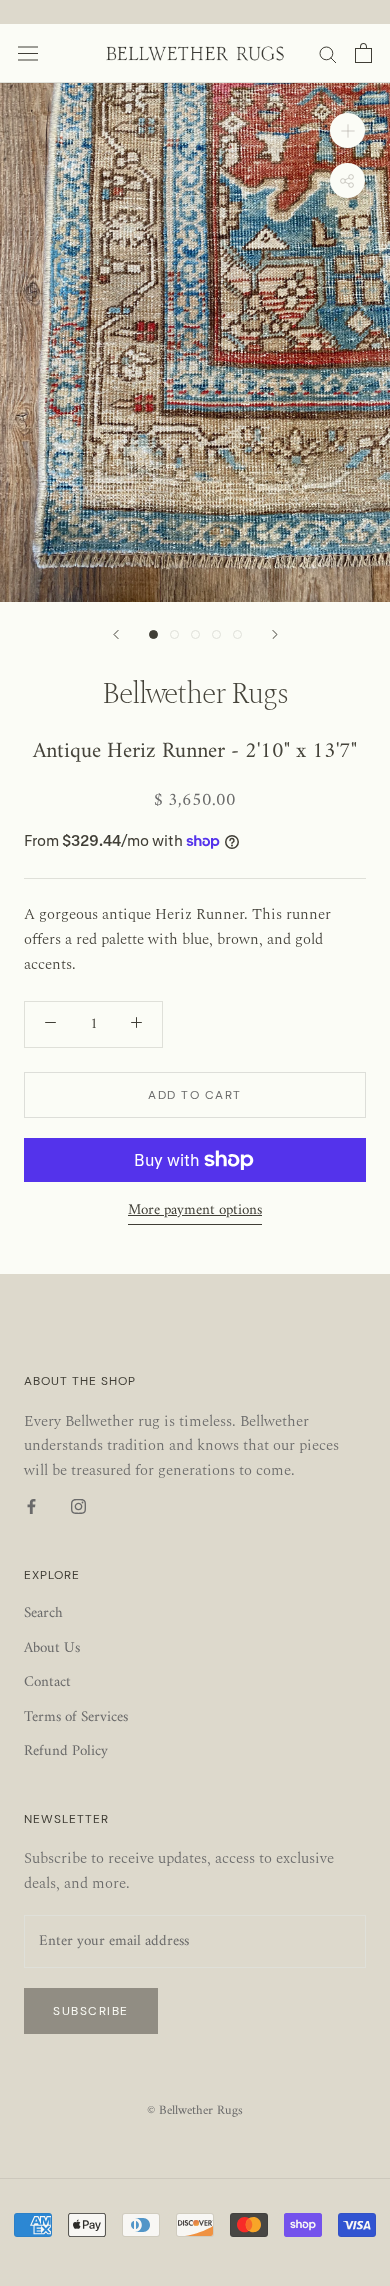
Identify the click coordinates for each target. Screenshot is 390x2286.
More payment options (195, 1210)
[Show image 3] (195, 634)
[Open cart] (363, 53)
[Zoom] (347, 129)
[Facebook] (31, 1507)
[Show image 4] (216, 634)
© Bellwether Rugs (195, 2110)
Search (43, 1614)
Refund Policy (66, 1752)
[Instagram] (78, 1507)
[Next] (275, 634)
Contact (47, 1683)
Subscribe (91, 2011)
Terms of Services (76, 1718)
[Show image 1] (153, 634)
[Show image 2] (174, 634)
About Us (52, 1649)
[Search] (328, 53)
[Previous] (116, 634)
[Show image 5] (237, 634)
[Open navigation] (28, 53)
